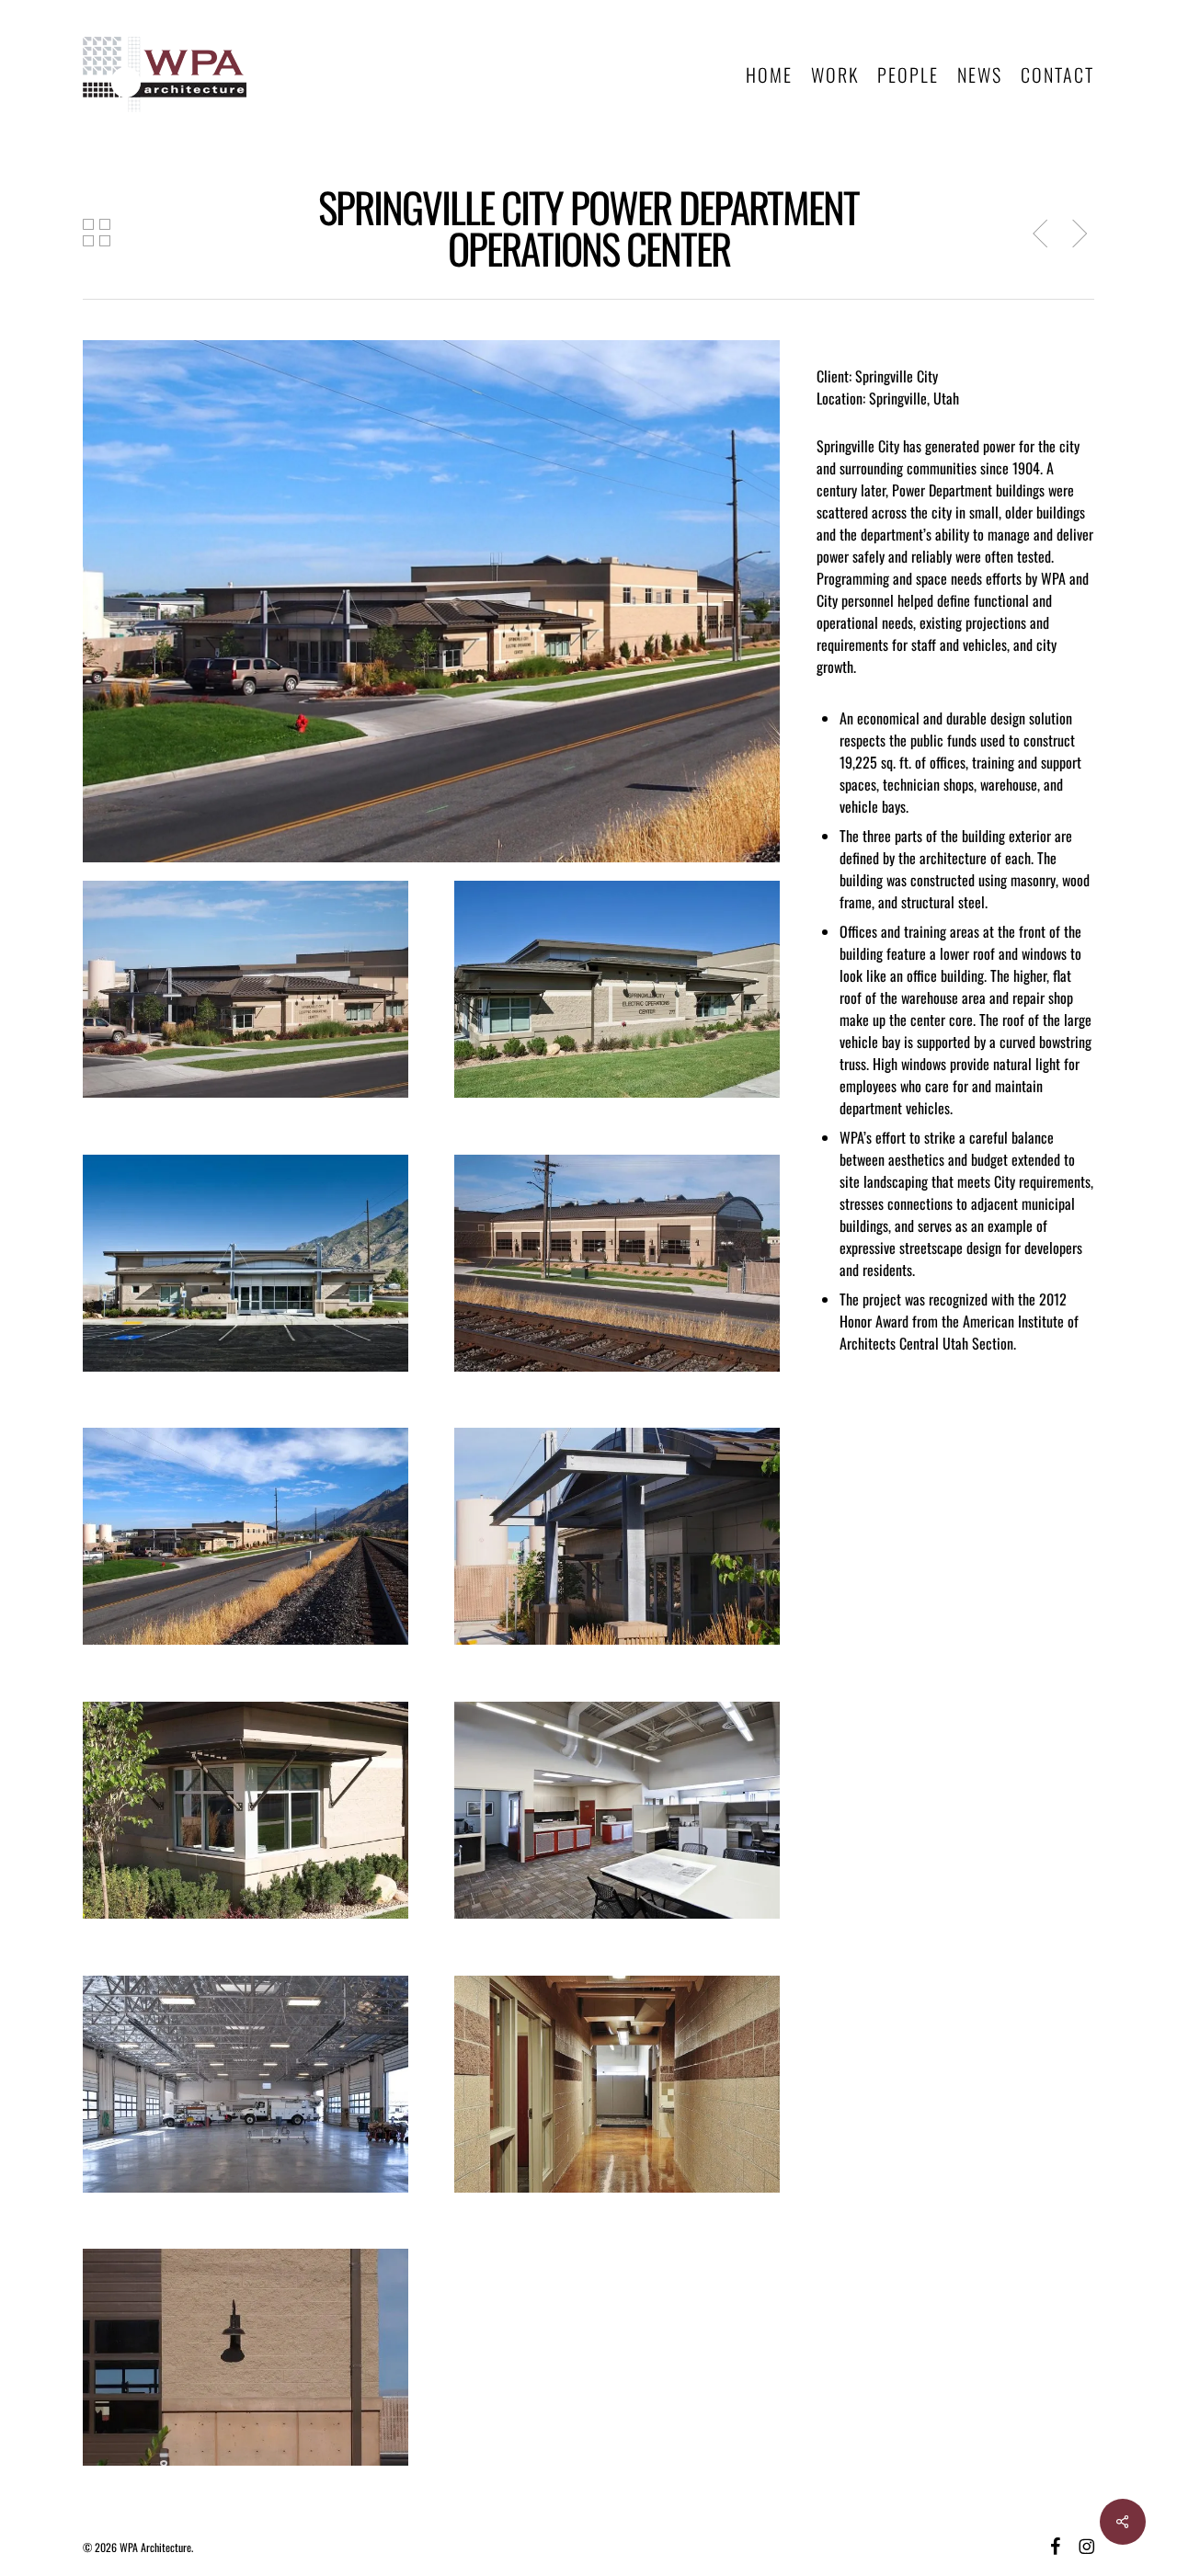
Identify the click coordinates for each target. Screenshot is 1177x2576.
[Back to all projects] (97, 233)
